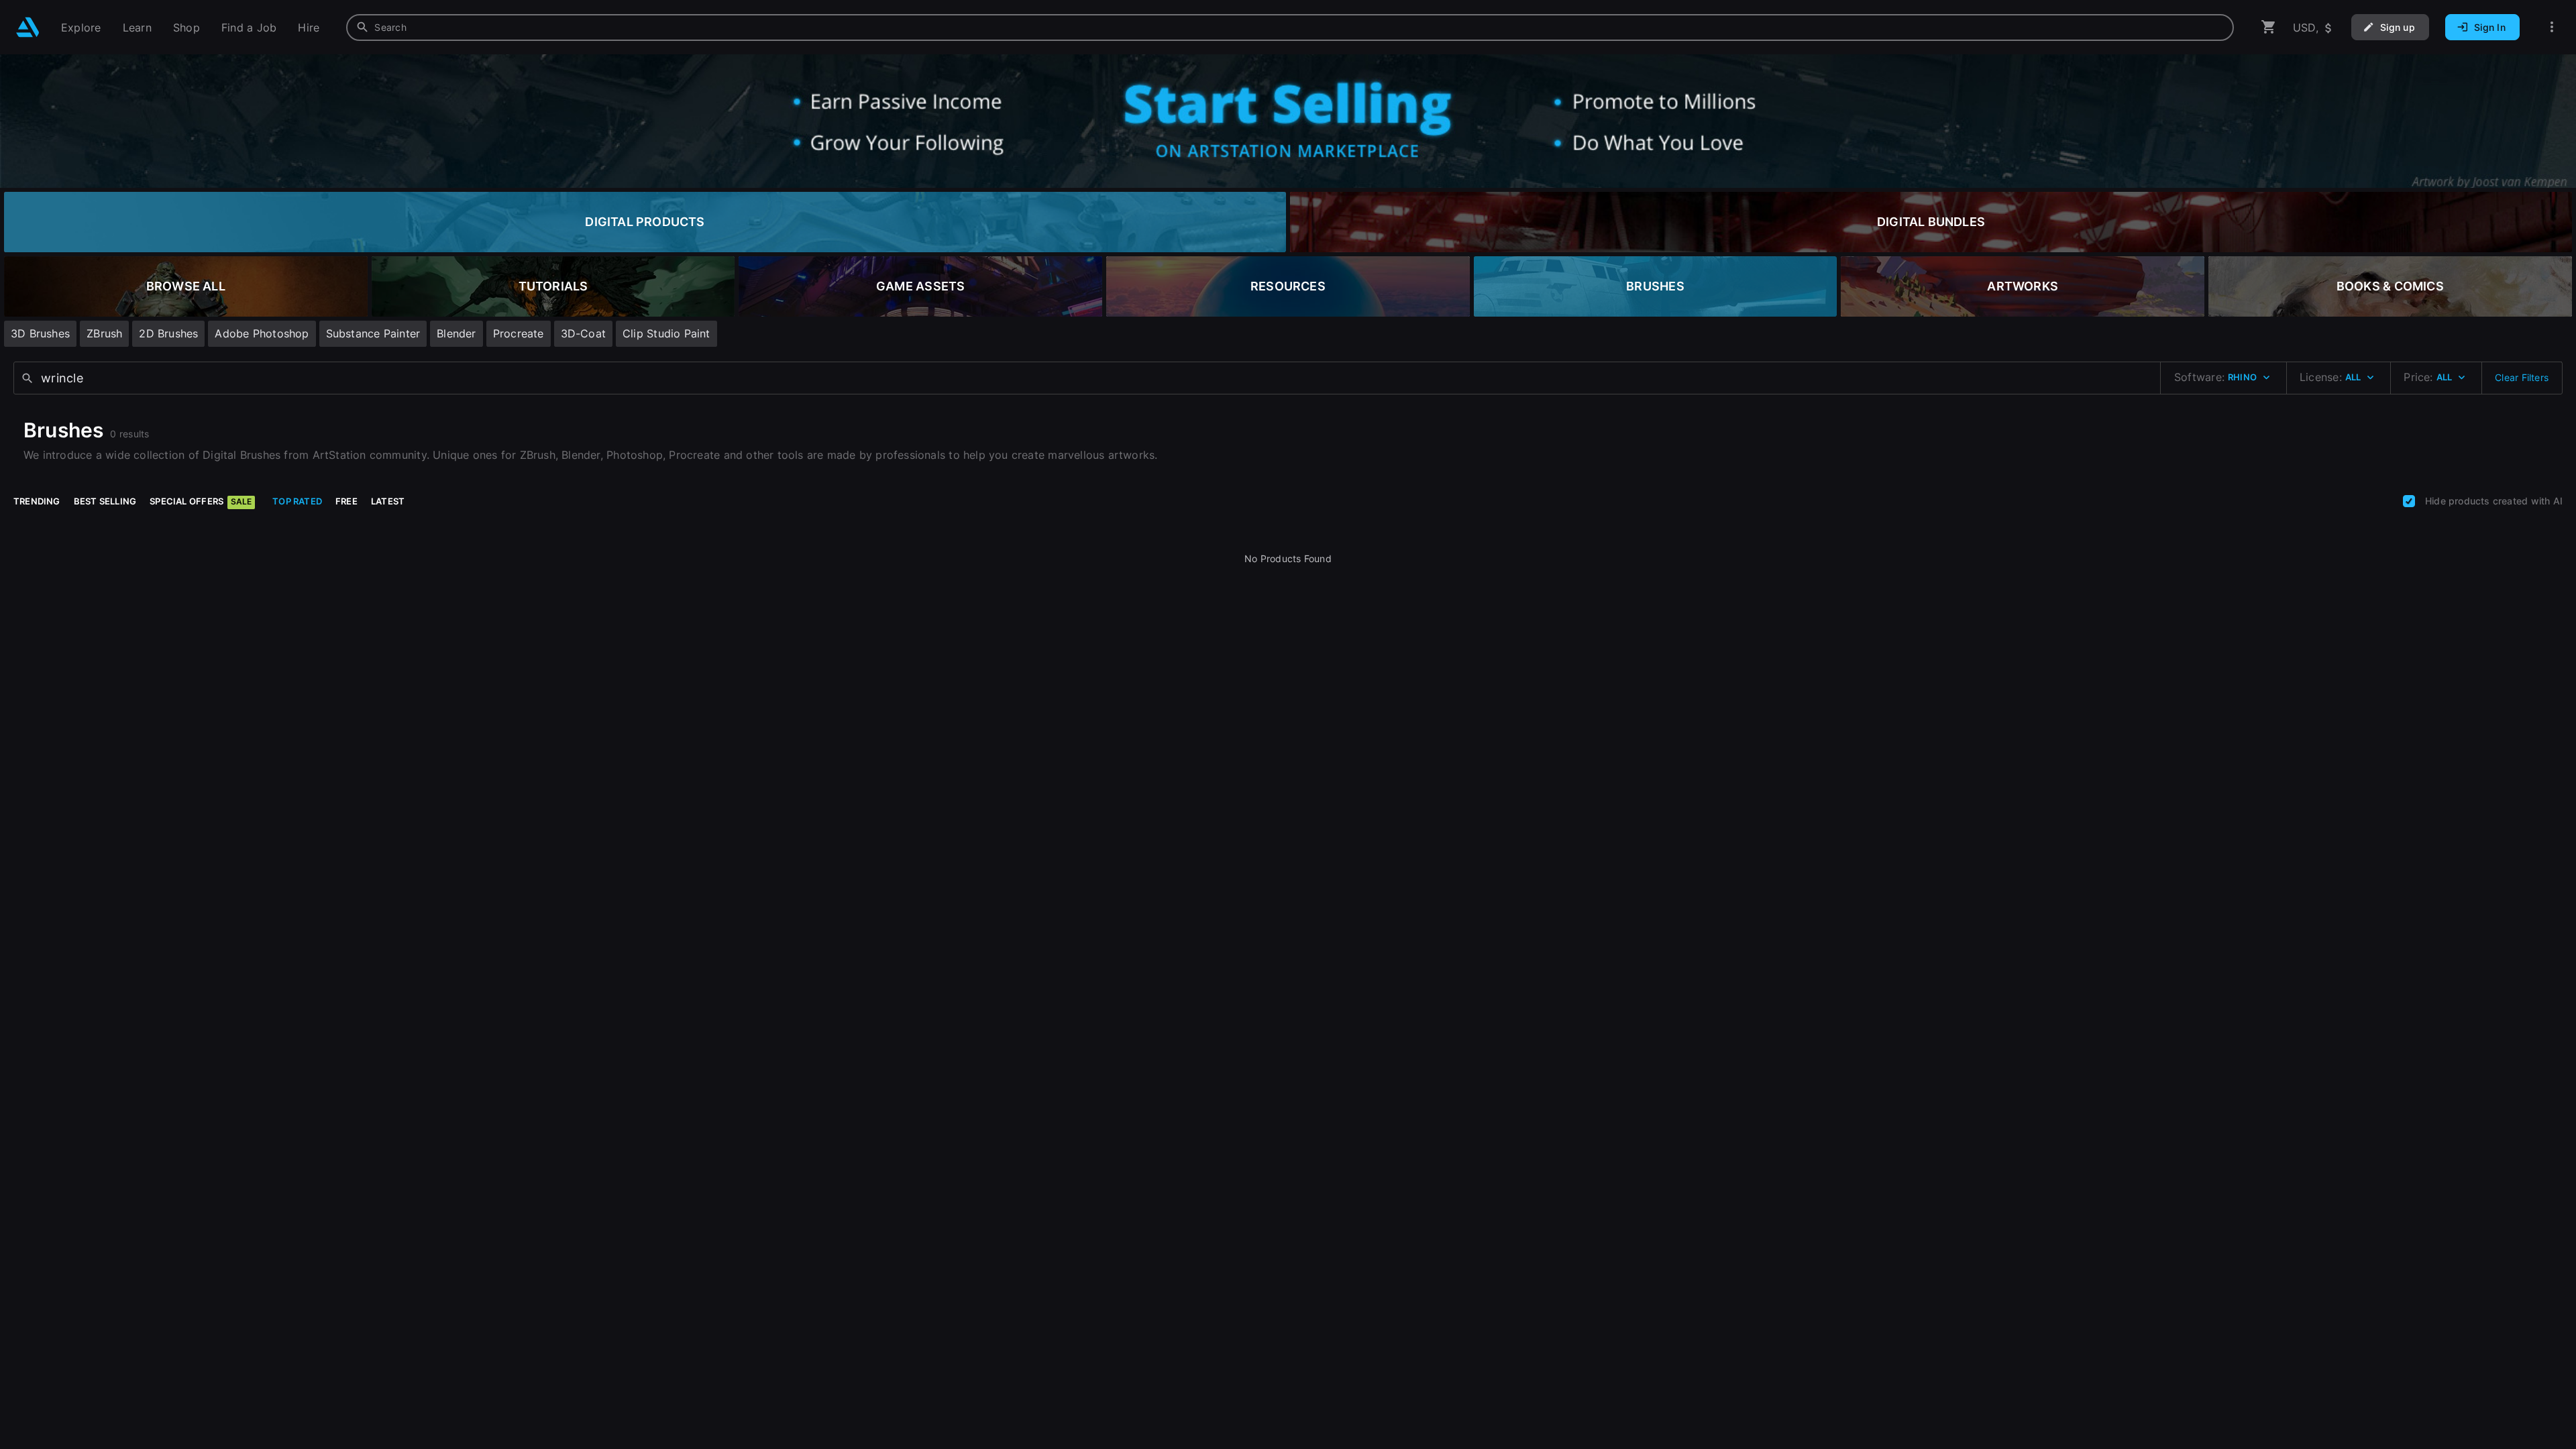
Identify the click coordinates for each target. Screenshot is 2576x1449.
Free (346, 501)
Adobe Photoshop (262, 333)
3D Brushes (40, 333)
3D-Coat (583, 333)
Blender (456, 333)
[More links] (2552, 27)
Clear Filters (2522, 377)
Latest (388, 501)
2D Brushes (168, 333)
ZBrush (104, 333)
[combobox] (1290, 28)
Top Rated (297, 501)
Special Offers (201, 501)
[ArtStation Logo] (28, 27)
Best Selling (105, 501)
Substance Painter (373, 333)
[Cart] (2269, 27)
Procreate (519, 333)
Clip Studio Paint (666, 333)
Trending (37, 501)
